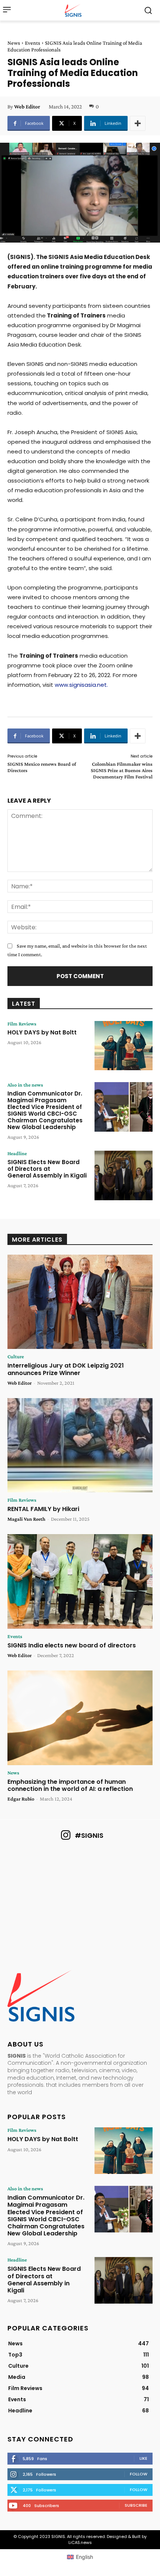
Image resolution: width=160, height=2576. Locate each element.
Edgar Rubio (21, 1799)
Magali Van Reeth (26, 1519)
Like (143, 2458)
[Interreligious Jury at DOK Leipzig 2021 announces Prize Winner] (80, 1302)
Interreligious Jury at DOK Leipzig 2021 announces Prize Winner (66, 1369)
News (14, 43)
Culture (16, 1356)
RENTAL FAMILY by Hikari (43, 1509)
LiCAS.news (80, 2542)
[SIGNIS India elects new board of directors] (80, 1581)
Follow (139, 2474)
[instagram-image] (31, 1875)
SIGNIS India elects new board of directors (72, 1645)
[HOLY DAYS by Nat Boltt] (124, 1046)
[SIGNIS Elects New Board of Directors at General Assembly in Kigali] (124, 1175)
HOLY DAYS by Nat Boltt (42, 1032)
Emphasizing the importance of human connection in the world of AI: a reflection (70, 1785)
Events (33, 43)
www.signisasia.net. (81, 685)
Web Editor (27, 107)
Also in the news (25, 1085)
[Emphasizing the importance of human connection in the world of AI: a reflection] (80, 1718)
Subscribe (136, 2505)
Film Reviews (22, 1024)
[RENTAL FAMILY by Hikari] (80, 1445)
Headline (17, 1153)
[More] (138, 123)
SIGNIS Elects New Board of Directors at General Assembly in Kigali (48, 1169)
